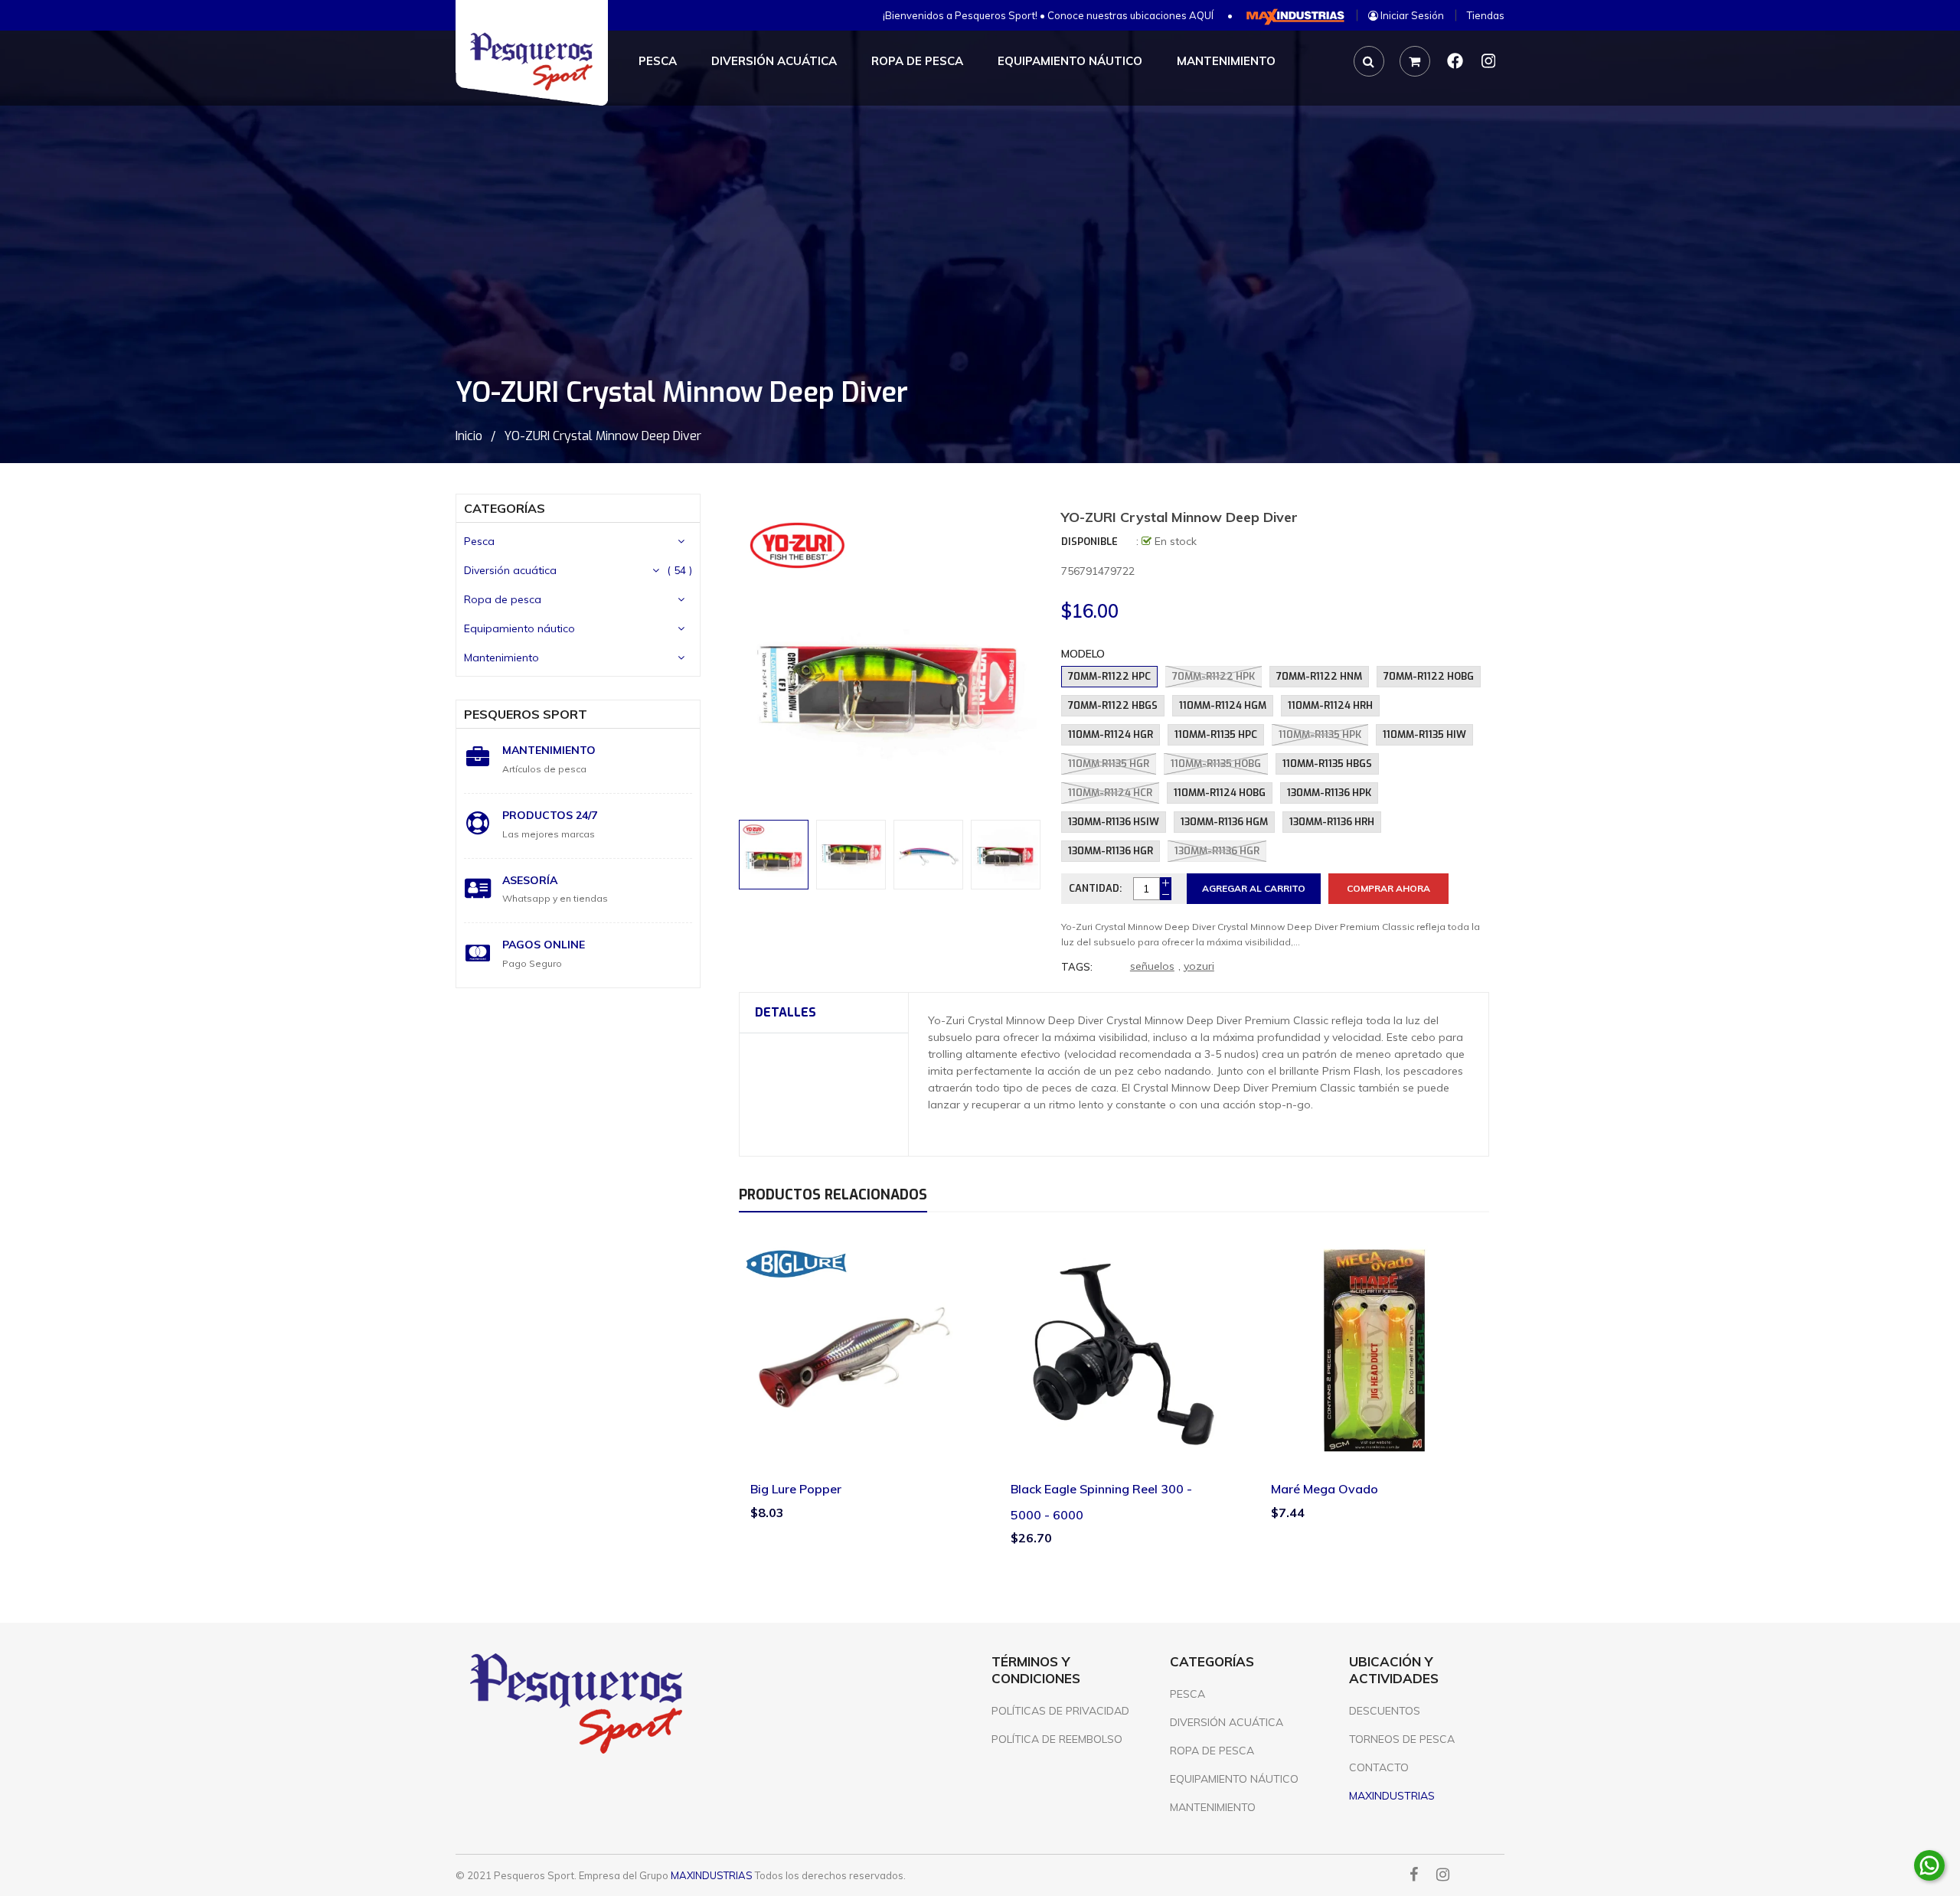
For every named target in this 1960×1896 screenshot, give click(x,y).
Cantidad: (1095, 888)
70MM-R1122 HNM (1319, 676)
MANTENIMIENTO (1213, 1807)
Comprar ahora (1388, 888)
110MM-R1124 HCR (1110, 793)
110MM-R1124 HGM (1223, 705)
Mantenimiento (501, 658)
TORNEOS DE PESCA (1402, 1739)
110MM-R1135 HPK (1320, 734)
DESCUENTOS (1385, 1711)
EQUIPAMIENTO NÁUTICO (1234, 1779)
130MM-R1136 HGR (1111, 851)
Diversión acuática (510, 570)
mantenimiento (549, 750)
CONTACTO (1379, 1767)
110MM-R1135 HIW (1424, 734)
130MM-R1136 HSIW (1114, 822)
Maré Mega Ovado (1325, 1489)
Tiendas (1486, 15)
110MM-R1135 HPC (1216, 734)
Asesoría (530, 880)
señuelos (1152, 966)
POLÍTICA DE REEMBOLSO (1057, 1739)
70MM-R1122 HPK (1214, 676)
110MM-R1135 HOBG (1216, 764)
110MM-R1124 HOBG (1220, 793)
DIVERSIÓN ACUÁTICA (1227, 1722)
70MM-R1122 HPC (1109, 676)
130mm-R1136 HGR (1217, 851)
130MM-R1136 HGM (1224, 822)
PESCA (1187, 1694)
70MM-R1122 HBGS (1113, 705)
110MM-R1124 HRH (1330, 705)
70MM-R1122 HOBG (1429, 676)
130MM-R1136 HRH (1332, 822)
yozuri (1199, 966)
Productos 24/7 (550, 815)
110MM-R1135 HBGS (1327, 764)
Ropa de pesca (503, 599)
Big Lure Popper (796, 1489)
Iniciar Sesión (1411, 15)
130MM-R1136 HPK (1329, 793)
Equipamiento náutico (519, 628)
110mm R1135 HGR (1109, 764)
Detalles (786, 1012)
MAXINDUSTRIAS (712, 1875)
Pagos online (544, 945)
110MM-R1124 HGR (1111, 734)
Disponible (1089, 542)
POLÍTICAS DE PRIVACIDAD (1060, 1711)
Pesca (479, 541)
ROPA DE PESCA (1212, 1751)
